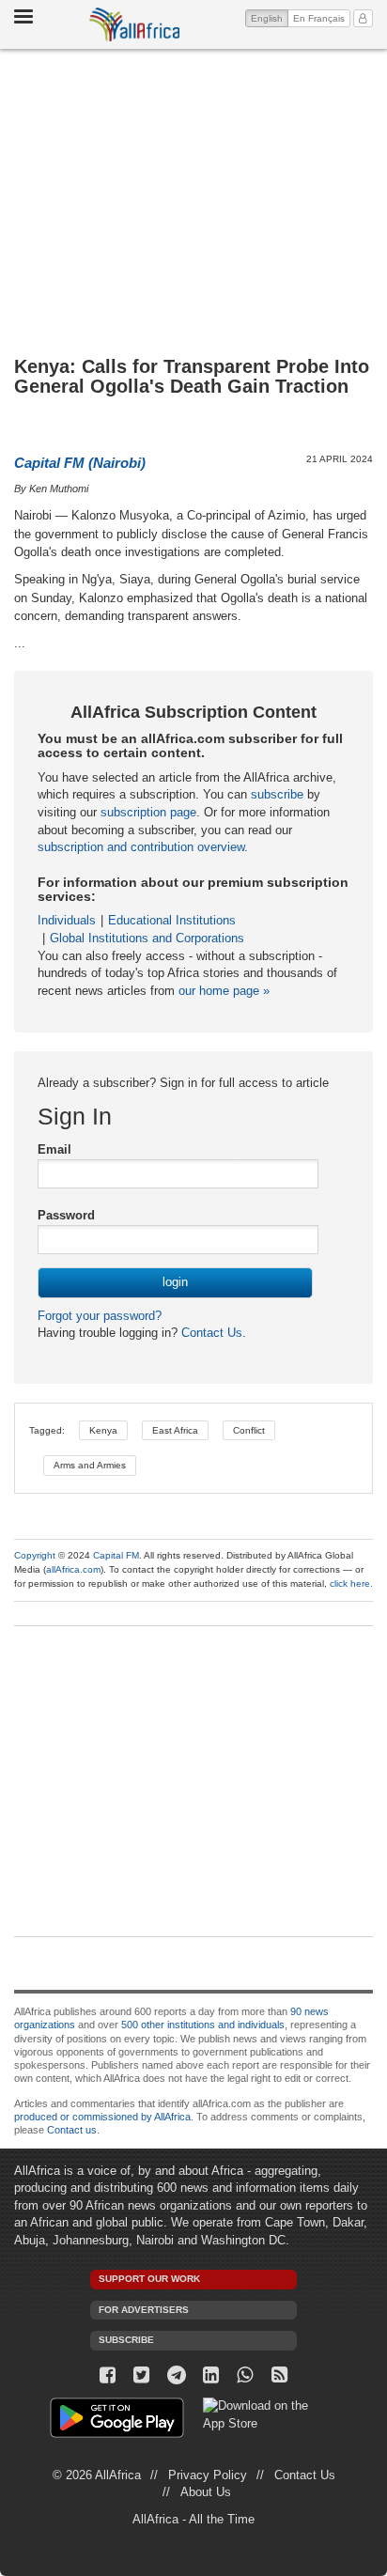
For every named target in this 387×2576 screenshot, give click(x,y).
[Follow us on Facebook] (108, 2375)
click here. (351, 1583)
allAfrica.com (73, 1569)
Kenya (103, 1430)
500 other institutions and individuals (203, 2025)
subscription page (148, 812)
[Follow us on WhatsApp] (246, 2375)
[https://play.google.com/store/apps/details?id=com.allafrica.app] (117, 2421)
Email (54, 1149)
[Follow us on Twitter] (142, 2375)
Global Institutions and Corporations (147, 938)
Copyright (35, 1555)
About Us (206, 2492)
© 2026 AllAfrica (97, 2475)
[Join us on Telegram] (176, 2375)
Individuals (67, 920)
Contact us (72, 2130)
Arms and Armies (90, 1465)
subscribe (277, 794)
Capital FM (116, 1555)
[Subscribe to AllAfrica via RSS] (279, 2375)
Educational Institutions (172, 920)
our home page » (224, 991)
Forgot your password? (100, 1316)
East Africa (175, 1430)
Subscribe (126, 2340)
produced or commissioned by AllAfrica (102, 2117)
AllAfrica (134, 24)
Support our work (149, 2279)
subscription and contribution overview (141, 847)
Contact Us (210, 1333)
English (270, 18)
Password (66, 1215)
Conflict (249, 1430)
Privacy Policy (208, 2475)
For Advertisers (144, 2310)
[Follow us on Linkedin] (211, 2375)
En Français (319, 18)
